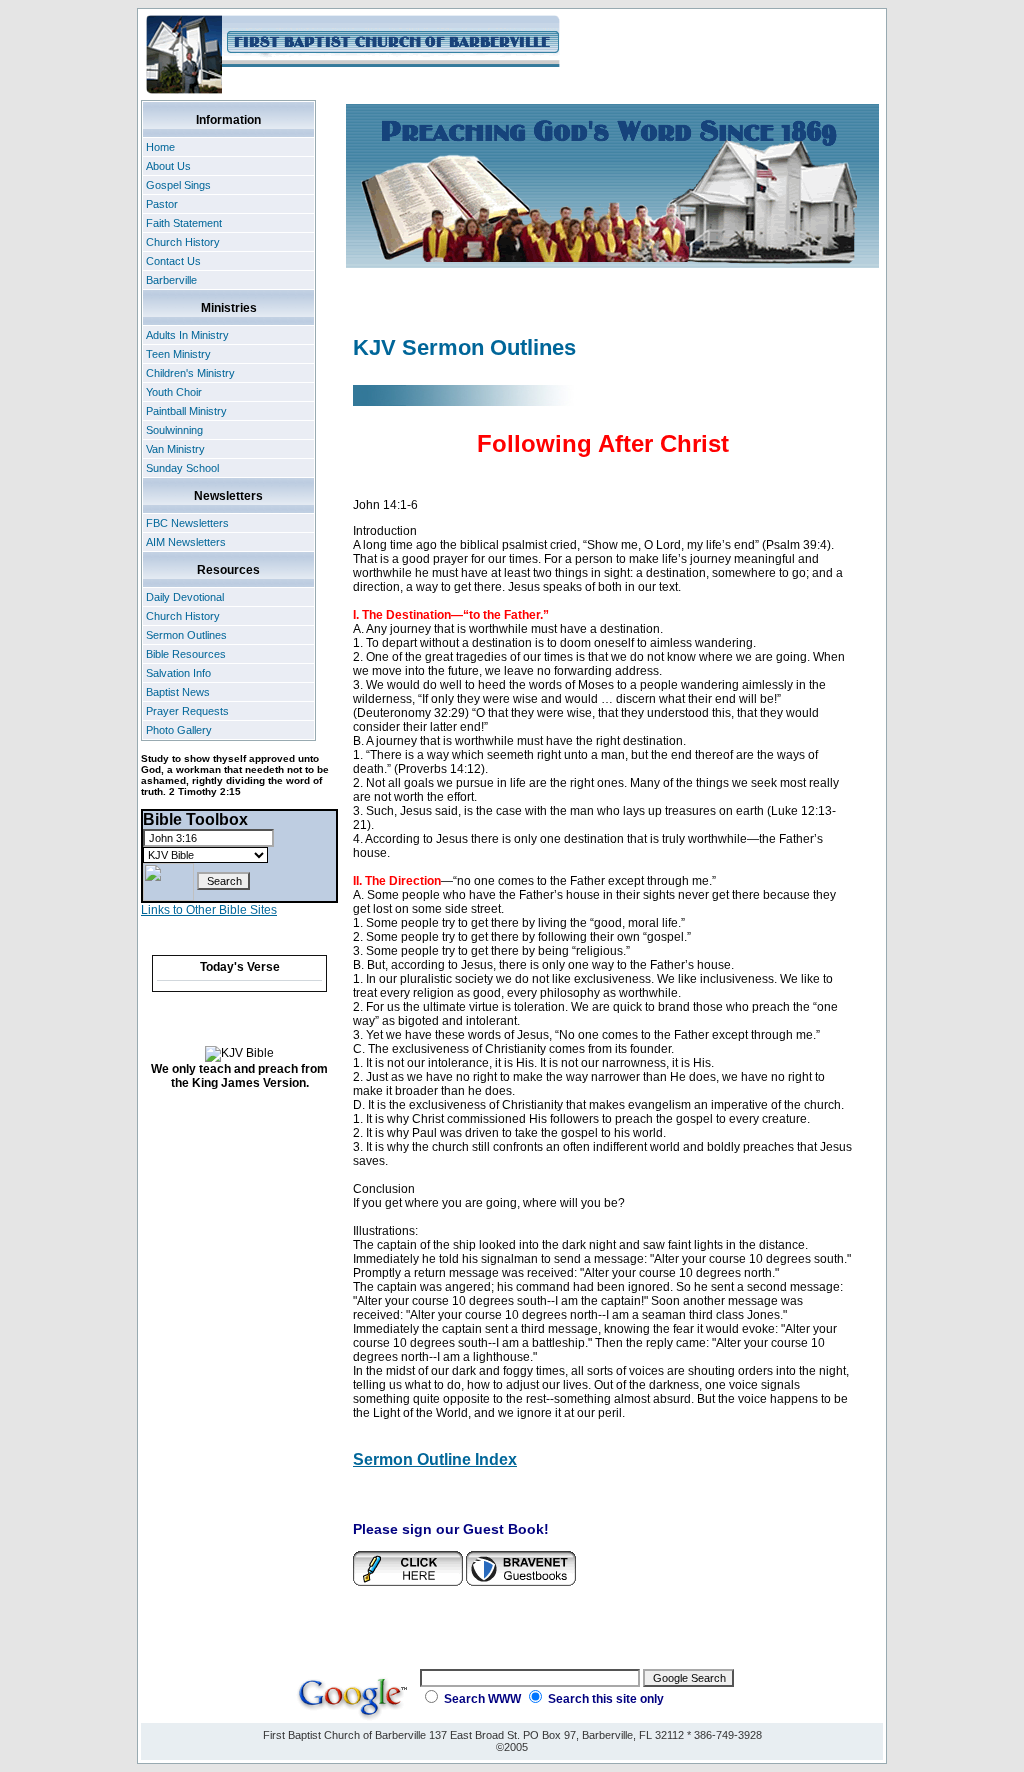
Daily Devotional (185, 597)
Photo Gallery (179, 730)
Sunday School (182, 468)
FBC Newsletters (187, 523)
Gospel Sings (178, 185)
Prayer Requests (187, 711)
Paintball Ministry (186, 411)
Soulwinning (174, 430)
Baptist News (178, 692)
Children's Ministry (190, 373)
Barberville (171, 280)
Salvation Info (178, 673)
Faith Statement (184, 223)
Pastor (162, 204)
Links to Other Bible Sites (209, 910)
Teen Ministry (178, 354)
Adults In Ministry (187, 335)
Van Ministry (175, 449)
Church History (183, 242)
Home (160, 147)
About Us (168, 166)
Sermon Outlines (186, 635)
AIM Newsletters (186, 542)
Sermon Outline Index (435, 1459)
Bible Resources (186, 654)
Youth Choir (174, 392)
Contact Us (173, 261)
